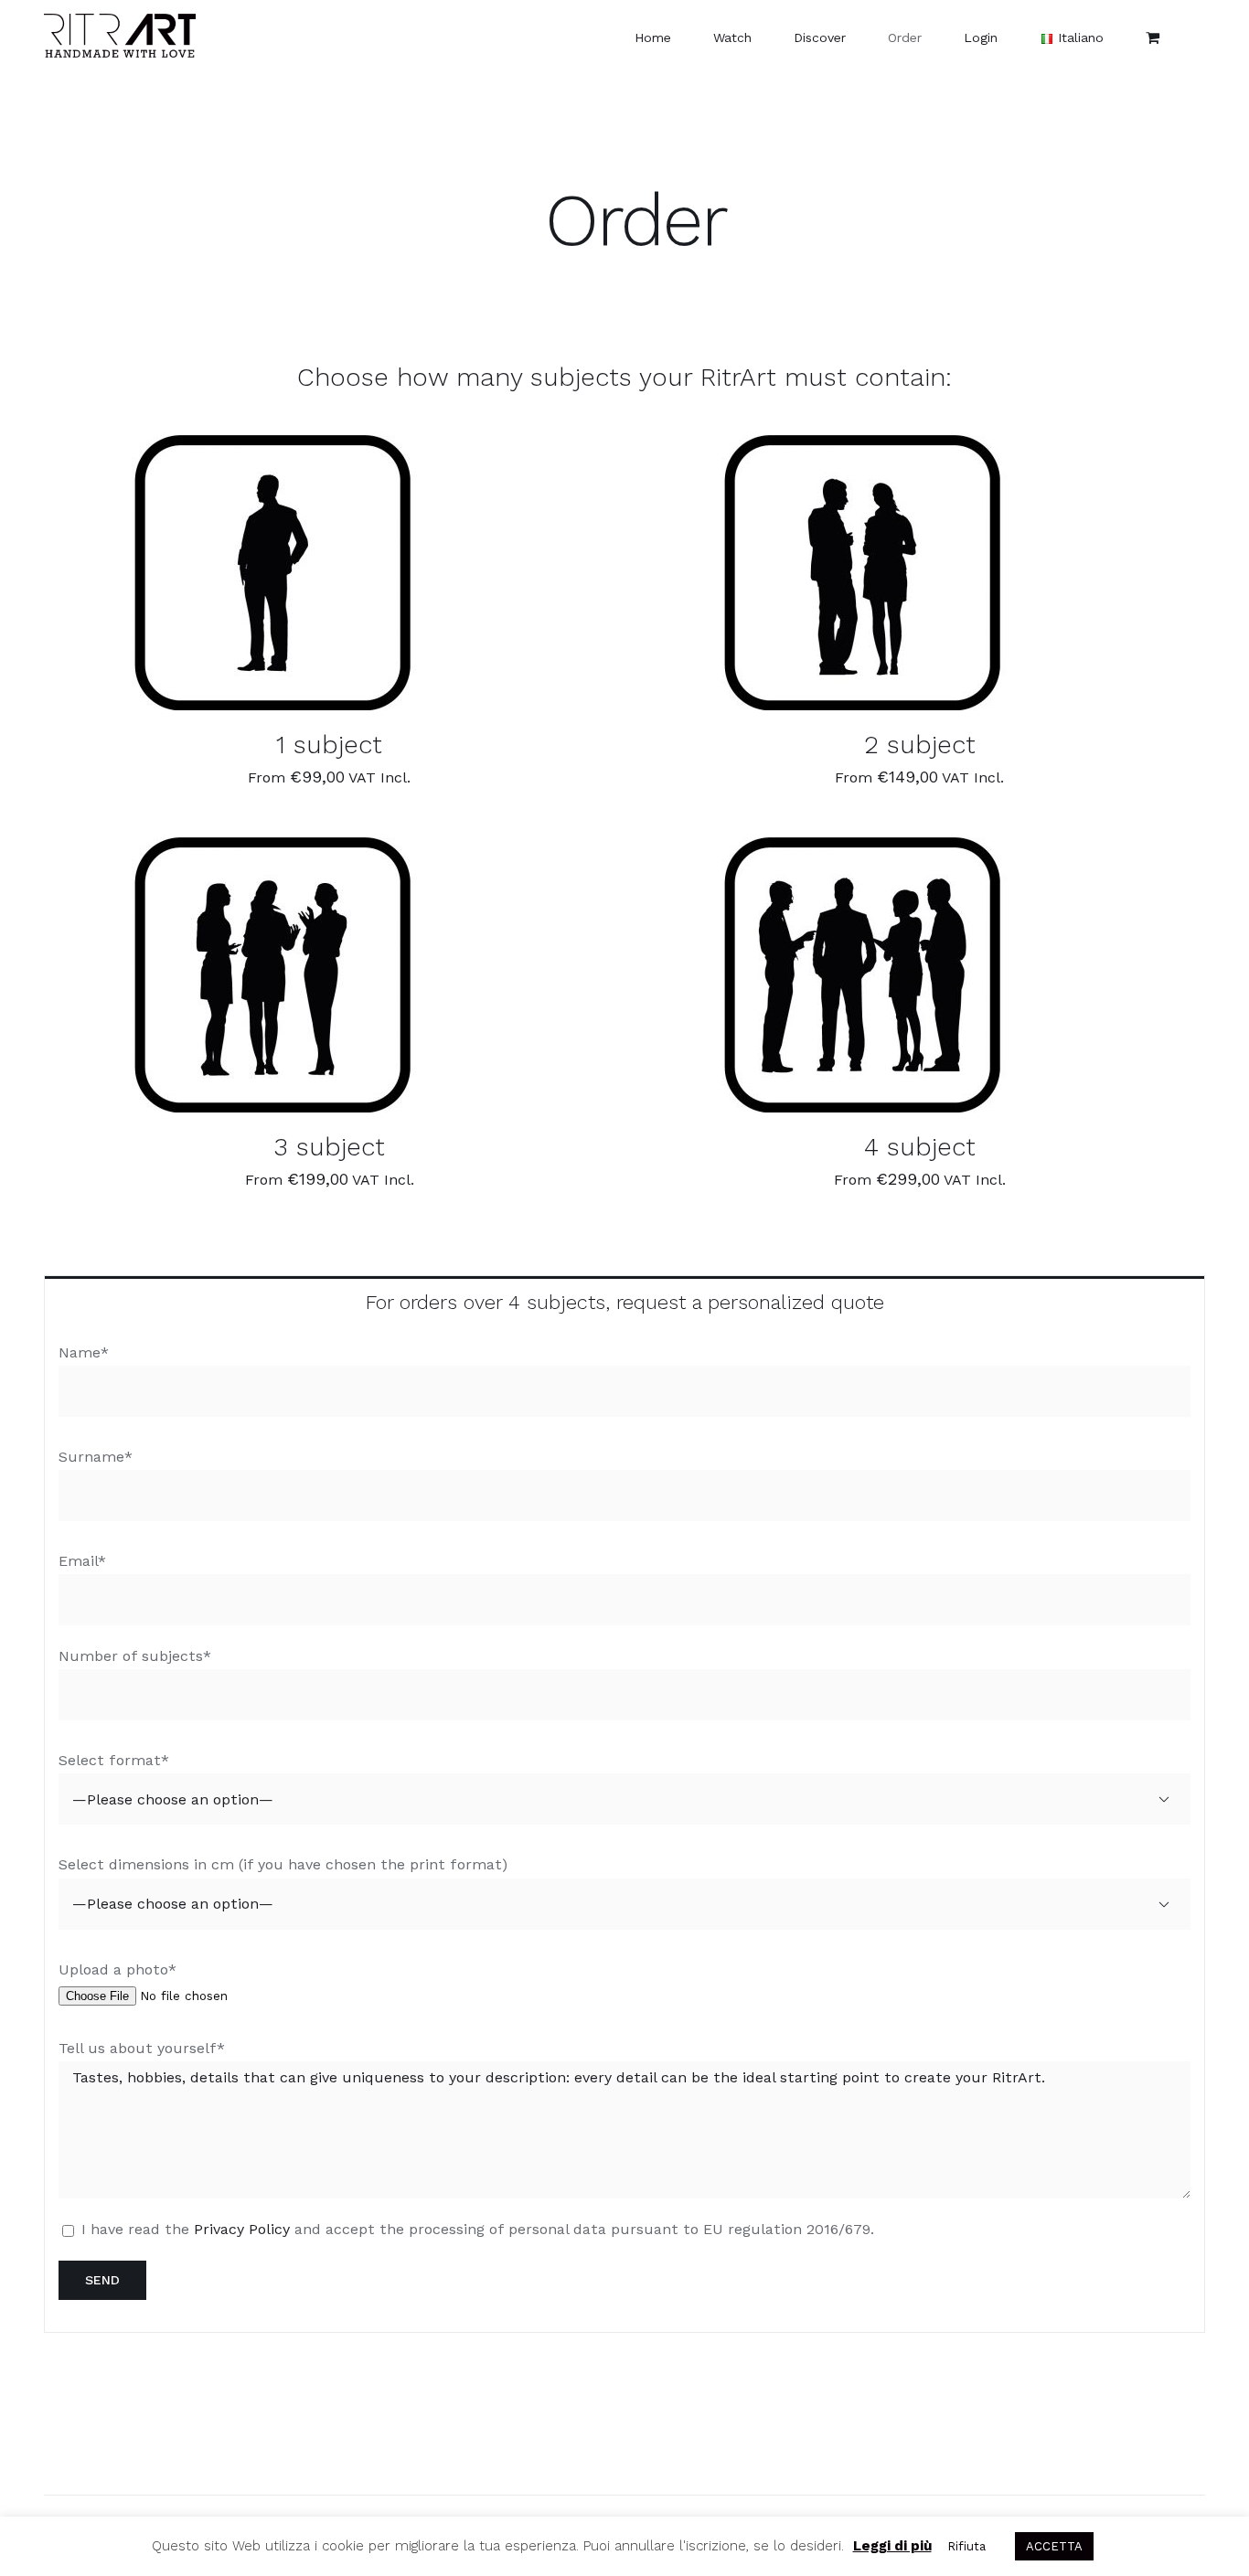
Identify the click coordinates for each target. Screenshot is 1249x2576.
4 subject (920, 1147)
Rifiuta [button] (966, 2546)
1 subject (329, 745)
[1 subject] (272, 573)
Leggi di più (892, 2546)
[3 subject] (272, 975)
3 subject (329, 1147)
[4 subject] (862, 975)
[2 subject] (862, 573)
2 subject (920, 745)
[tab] (624, 1301)
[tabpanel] (624, 1830)
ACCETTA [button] (1054, 2546)
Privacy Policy (242, 2229)
